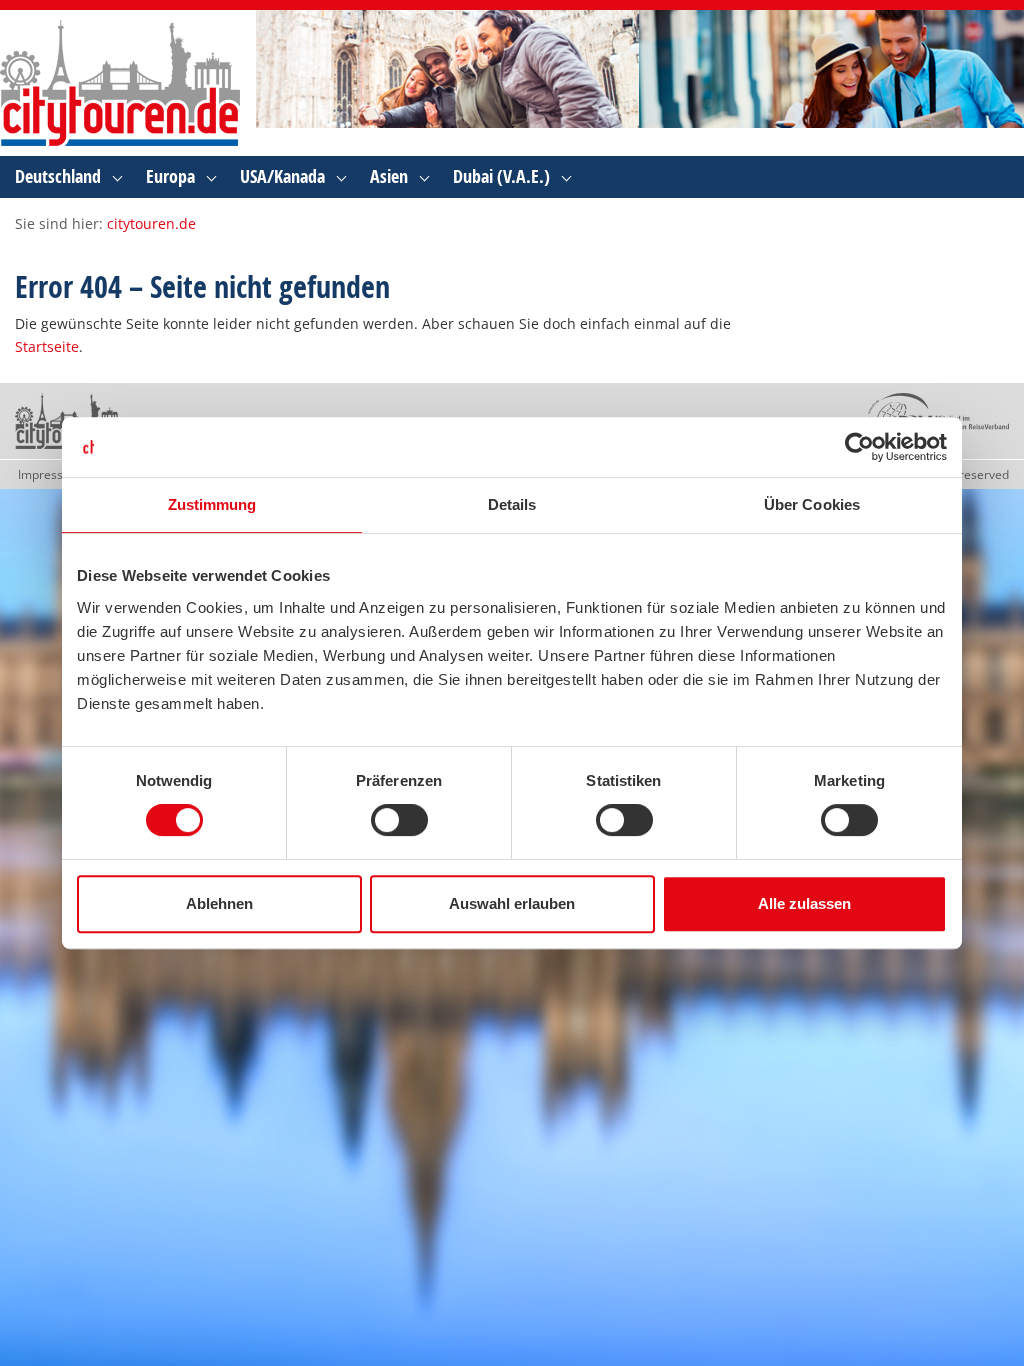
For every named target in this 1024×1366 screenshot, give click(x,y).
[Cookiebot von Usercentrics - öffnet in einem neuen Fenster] (859, 447)
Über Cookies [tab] (812, 504)
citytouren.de (151, 223)
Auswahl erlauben (512, 903)
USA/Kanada (282, 176)
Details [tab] (512, 504)
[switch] (399, 820)
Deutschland (58, 176)
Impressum (49, 474)
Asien (389, 176)
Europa (170, 176)
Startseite (47, 346)
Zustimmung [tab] (212, 504)
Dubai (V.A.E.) (501, 176)
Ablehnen (219, 903)
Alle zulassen (804, 903)
